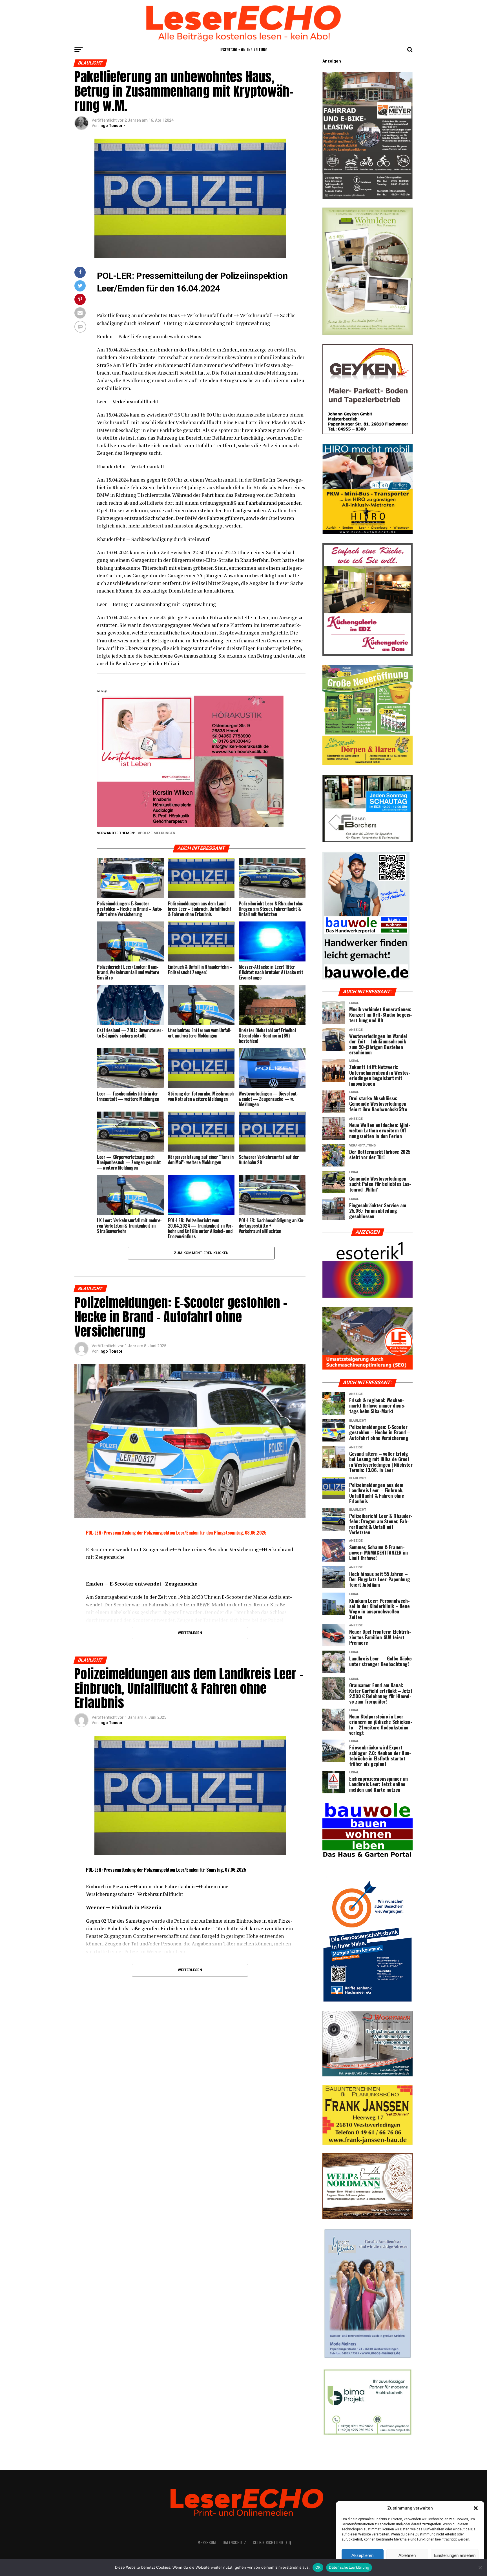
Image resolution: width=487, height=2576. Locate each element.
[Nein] (480, 2568)
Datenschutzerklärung (349, 2567)
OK (318, 2567)
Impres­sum (206, 2542)
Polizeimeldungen (158, 833)
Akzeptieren (362, 2555)
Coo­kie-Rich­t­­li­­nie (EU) (272, 2542)
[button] (476, 2508)
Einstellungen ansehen (455, 2555)
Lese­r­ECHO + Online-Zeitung (243, 49)
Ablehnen (407, 2555)
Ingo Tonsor (111, 1351)
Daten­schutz (234, 2542)
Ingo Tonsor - (112, 126)
